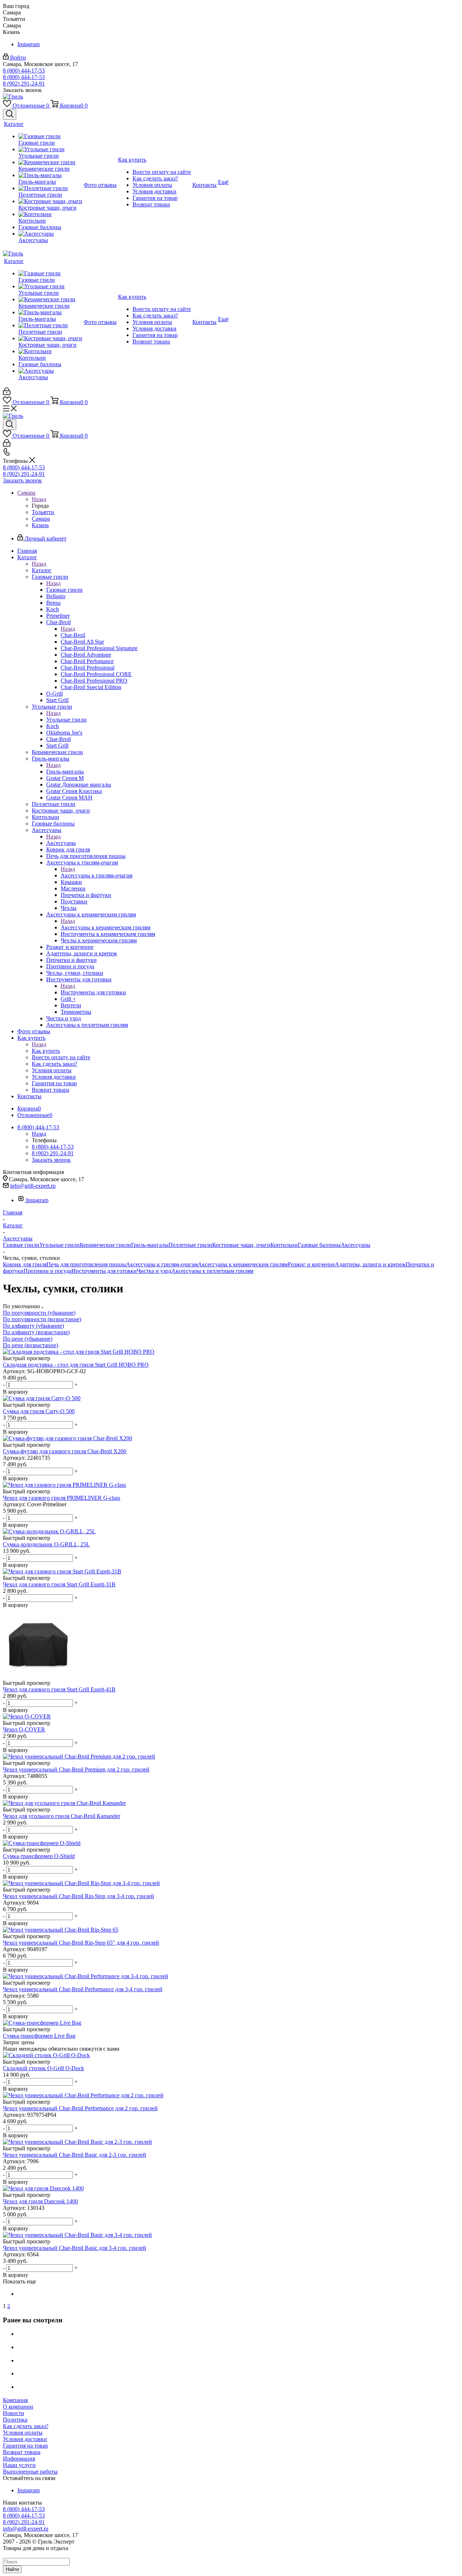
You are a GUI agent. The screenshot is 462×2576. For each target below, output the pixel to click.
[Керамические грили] (50, 162)
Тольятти (43, 512)
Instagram (29, 44)
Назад (39, 499)
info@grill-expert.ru (33, 1186)
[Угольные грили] (50, 149)
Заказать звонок (22, 480)
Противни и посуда (47, 1271)
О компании (18, 2407)
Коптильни (284, 1245)
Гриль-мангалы (65, 772)
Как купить (46, 1051)
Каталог (42, 570)
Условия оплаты (23, 2433)
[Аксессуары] (50, 234)
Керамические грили (105, 1245)
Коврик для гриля (25, 1264)
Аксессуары (61, 843)
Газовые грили (64, 590)
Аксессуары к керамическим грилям (106, 927)
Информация (19, 2459)
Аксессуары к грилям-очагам (97, 875)
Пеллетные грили (190, 1245)
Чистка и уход (154, 1271)
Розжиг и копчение (311, 1264)
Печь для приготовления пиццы (86, 1264)
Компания (15, 2400)
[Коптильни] (50, 214)
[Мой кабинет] (7, 393)
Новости (14, 2413)
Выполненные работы (30, 2472)
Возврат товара (22, 2452)
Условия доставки (25, 2439)
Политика (15, 2420)
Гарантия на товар (25, 2446)
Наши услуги (19, 2465)
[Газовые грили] (50, 136)
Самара (41, 519)
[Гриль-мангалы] (50, 175)
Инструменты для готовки (93, 992)
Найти (12, 2569)
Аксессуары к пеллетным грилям (212, 1271)
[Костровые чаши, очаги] (50, 201)
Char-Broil (73, 635)
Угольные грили (66, 720)
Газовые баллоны (319, 1245)
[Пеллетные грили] (50, 188)
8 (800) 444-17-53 (24, 71)
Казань (40, 525)
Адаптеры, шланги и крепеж (370, 1264)
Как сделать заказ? (26, 2426)
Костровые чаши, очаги (241, 1245)
